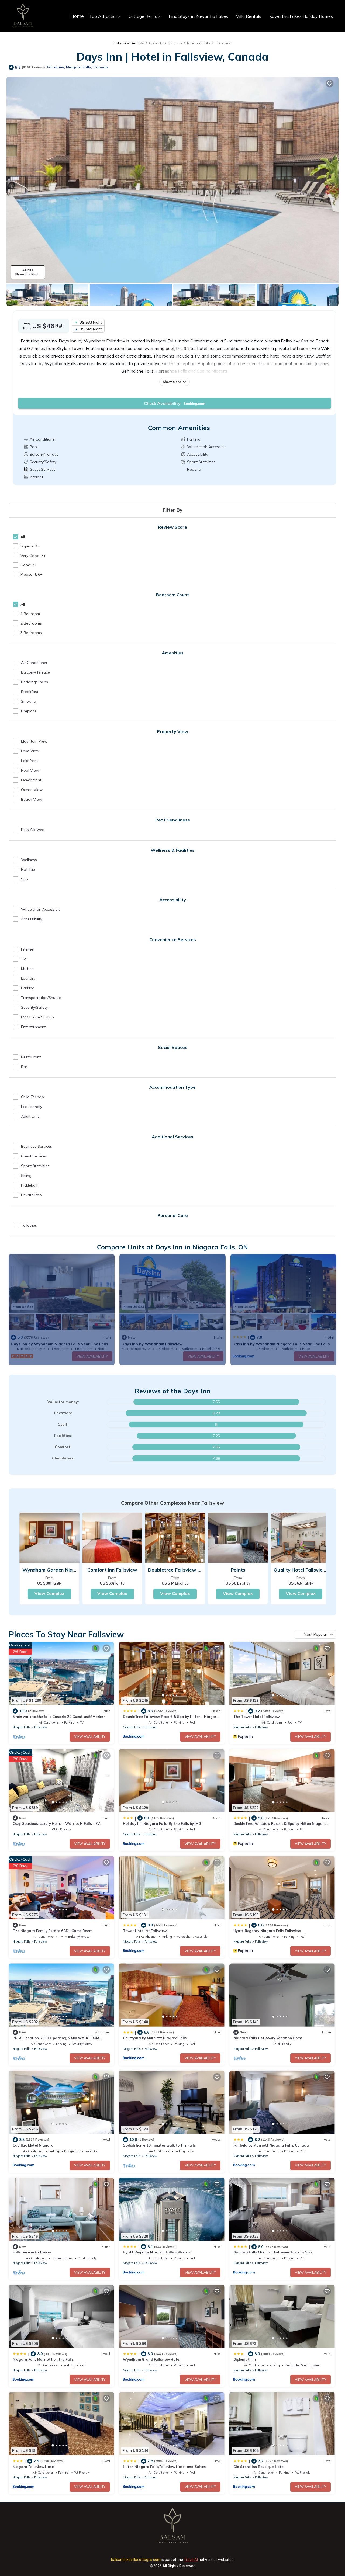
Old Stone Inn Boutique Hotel (259, 2467)
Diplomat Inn (245, 2359)
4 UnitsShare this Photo (28, 272)
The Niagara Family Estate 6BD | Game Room (52, 1931)
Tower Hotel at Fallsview (145, 1931)
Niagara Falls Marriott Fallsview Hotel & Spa (273, 2252)
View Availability (90, 1736)
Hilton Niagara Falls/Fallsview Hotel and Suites (164, 2467)
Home (77, 16)
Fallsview (224, 43)
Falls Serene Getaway (32, 2252)
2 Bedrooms (31, 623)
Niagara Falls (199, 43)
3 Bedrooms (31, 633)
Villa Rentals (249, 16)
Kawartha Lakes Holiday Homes (301, 16)
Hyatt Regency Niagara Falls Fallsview (267, 1931)
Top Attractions (105, 16)
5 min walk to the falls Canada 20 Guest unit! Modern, (59, 1717)
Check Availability (164, 403)
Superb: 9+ (30, 546)
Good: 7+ (29, 565)
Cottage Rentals (145, 16)
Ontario (175, 43)
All (23, 537)
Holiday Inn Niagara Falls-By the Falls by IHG (162, 1823)
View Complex (49, 1593)
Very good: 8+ (33, 556)
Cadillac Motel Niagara (33, 2145)
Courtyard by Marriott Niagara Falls (155, 2038)
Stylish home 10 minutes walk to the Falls (159, 2145)
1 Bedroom (30, 614)
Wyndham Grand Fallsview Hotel (151, 2359)
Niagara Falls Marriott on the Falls (43, 2359)
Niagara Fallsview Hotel (34, 2467)
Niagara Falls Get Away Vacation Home (268, 2038)
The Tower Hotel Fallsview (257, 1717)
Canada (156, 43)
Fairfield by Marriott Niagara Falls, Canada (271, 2145)
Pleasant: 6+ (32, 574)
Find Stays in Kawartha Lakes (198, 16)
